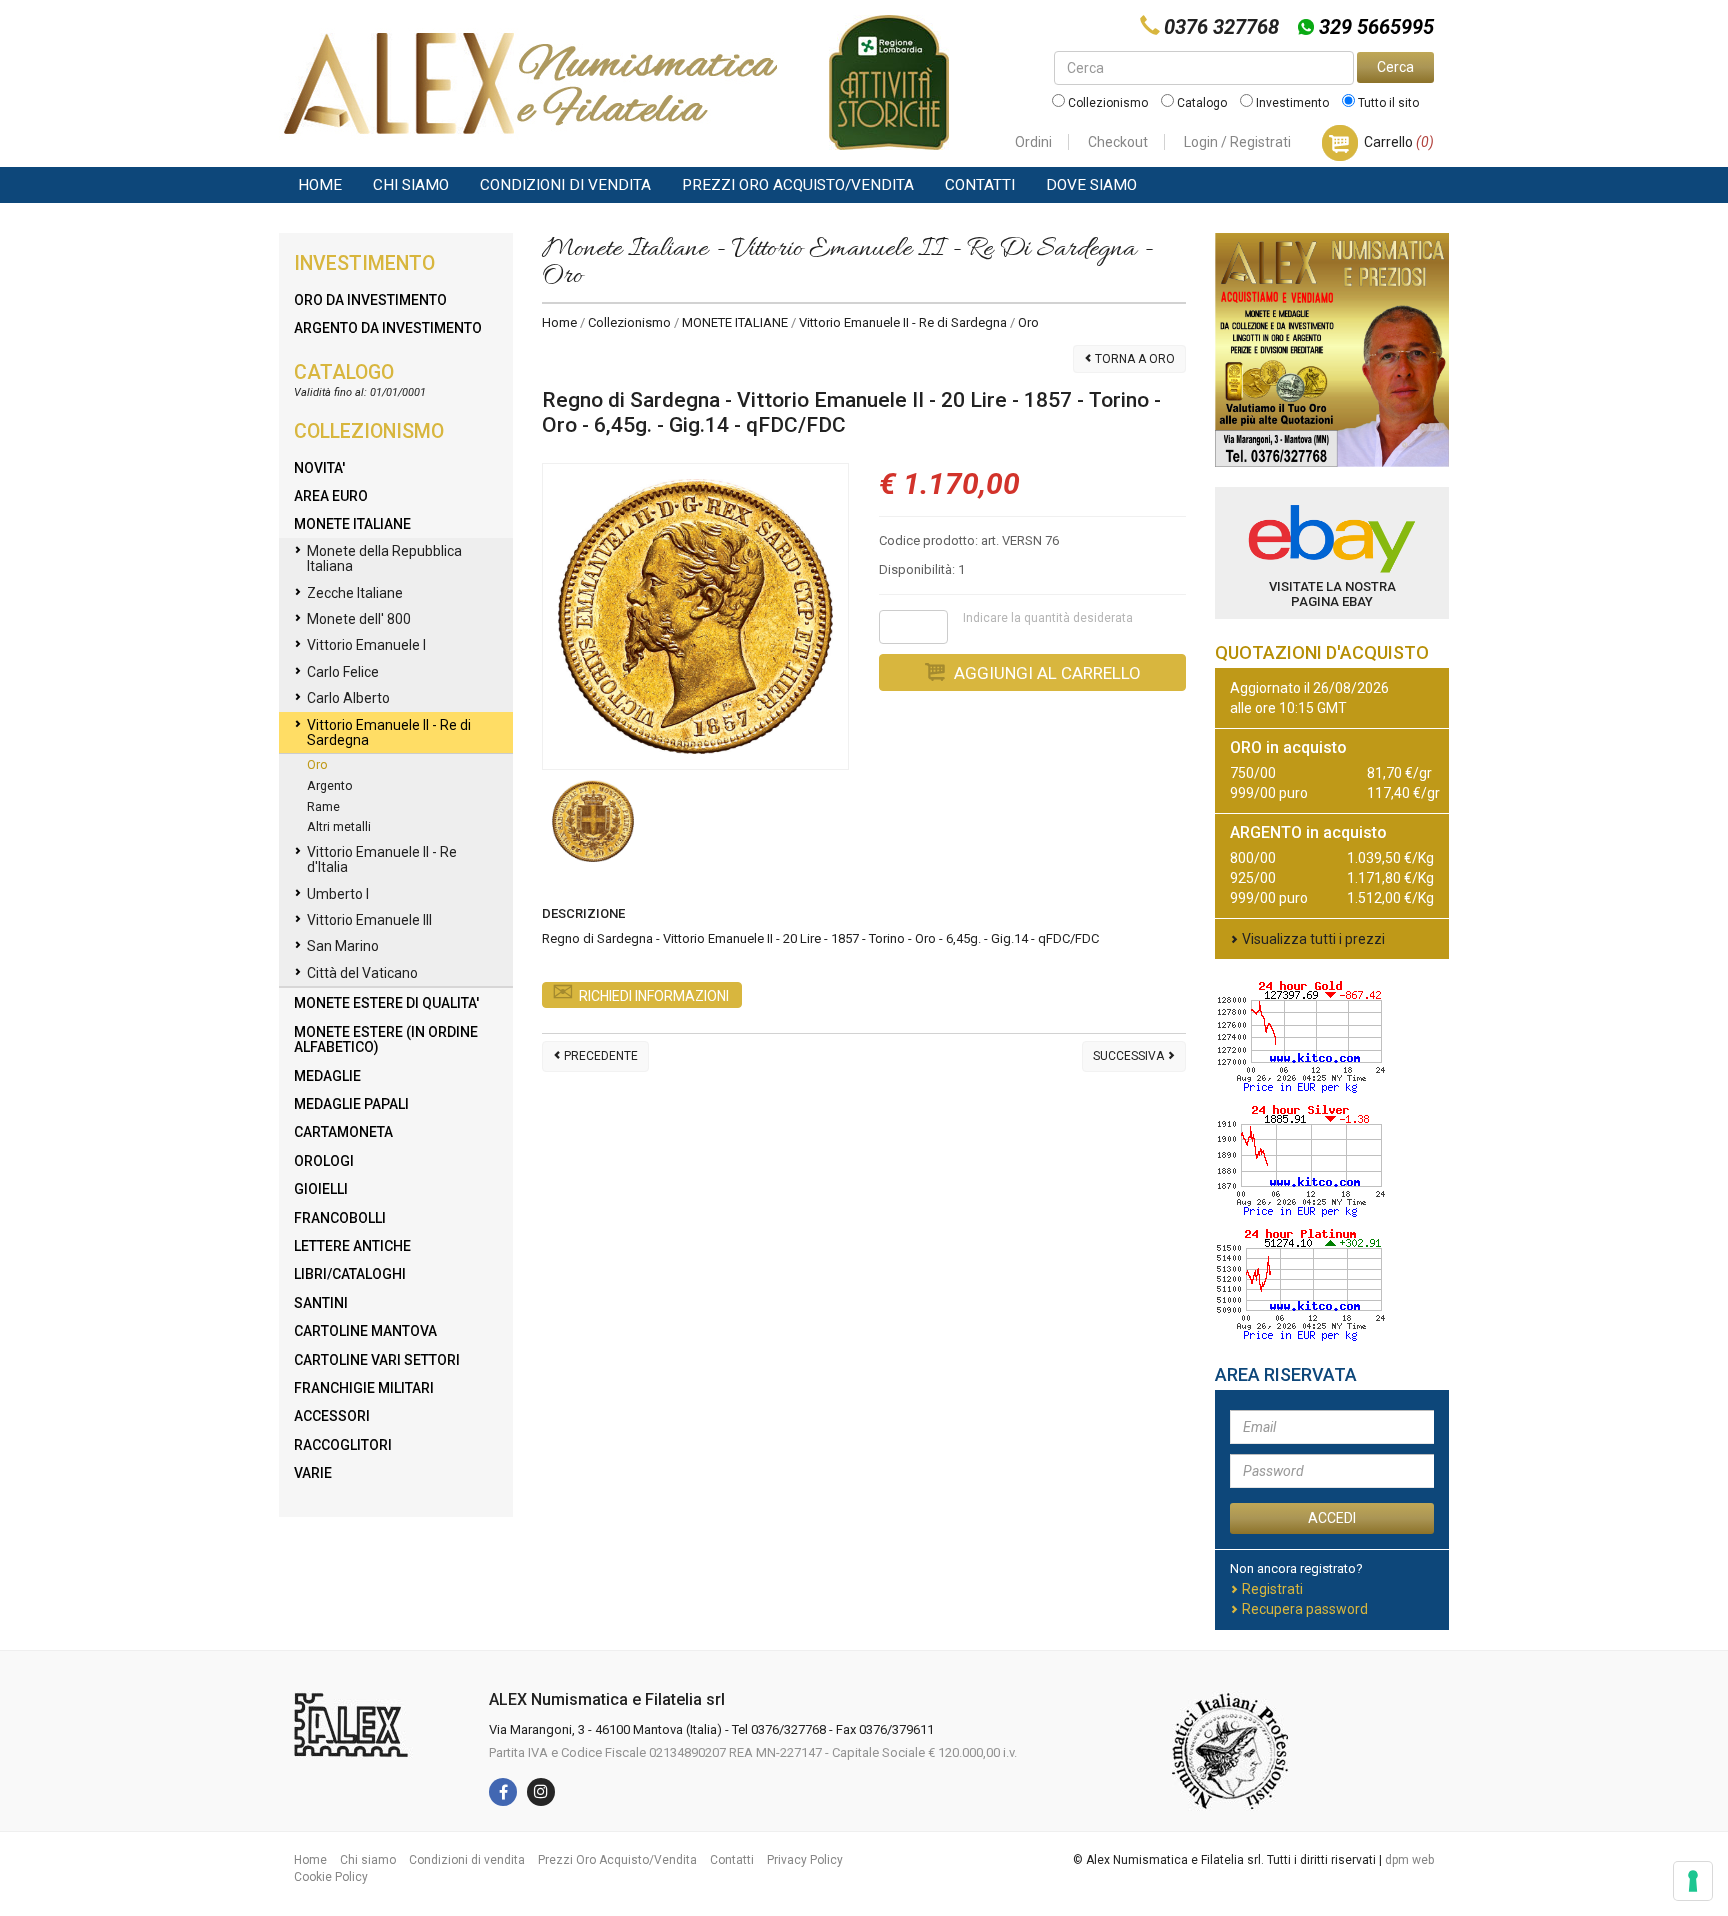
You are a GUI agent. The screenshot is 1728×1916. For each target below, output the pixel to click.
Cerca (1395, 67)
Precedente (599, 1056)
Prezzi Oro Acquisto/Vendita (798, 185)
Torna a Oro (1133, 359)
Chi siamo (411, 185)
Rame (323, 806)
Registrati (1272, 1589)
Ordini (1033, 142)
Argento (330, 785)
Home (320, 185)
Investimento (1291, 103)
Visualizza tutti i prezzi (1313, 939)
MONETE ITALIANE (735, 322)
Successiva (1130, 1056)
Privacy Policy (805, 1860)
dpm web (1409, 1860)
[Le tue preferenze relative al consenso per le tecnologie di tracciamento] (1693, 1881)
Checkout (1118, 142)
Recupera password (1305, 1609)
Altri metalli (339, 826)
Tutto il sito (1387, 103)
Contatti (980, 185)
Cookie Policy (331, 1877)
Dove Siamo (1091, 185)
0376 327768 (1221, 27)
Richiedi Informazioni (654, 996)
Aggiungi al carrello (1045, 673)
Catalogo (1200, 103)
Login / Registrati (1237, 142)
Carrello (1399, 142)
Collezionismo (1106, 103)
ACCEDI (1332, 1518)
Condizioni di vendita (565, 185)
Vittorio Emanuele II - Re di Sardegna (903, 322)
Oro (317, 764)
